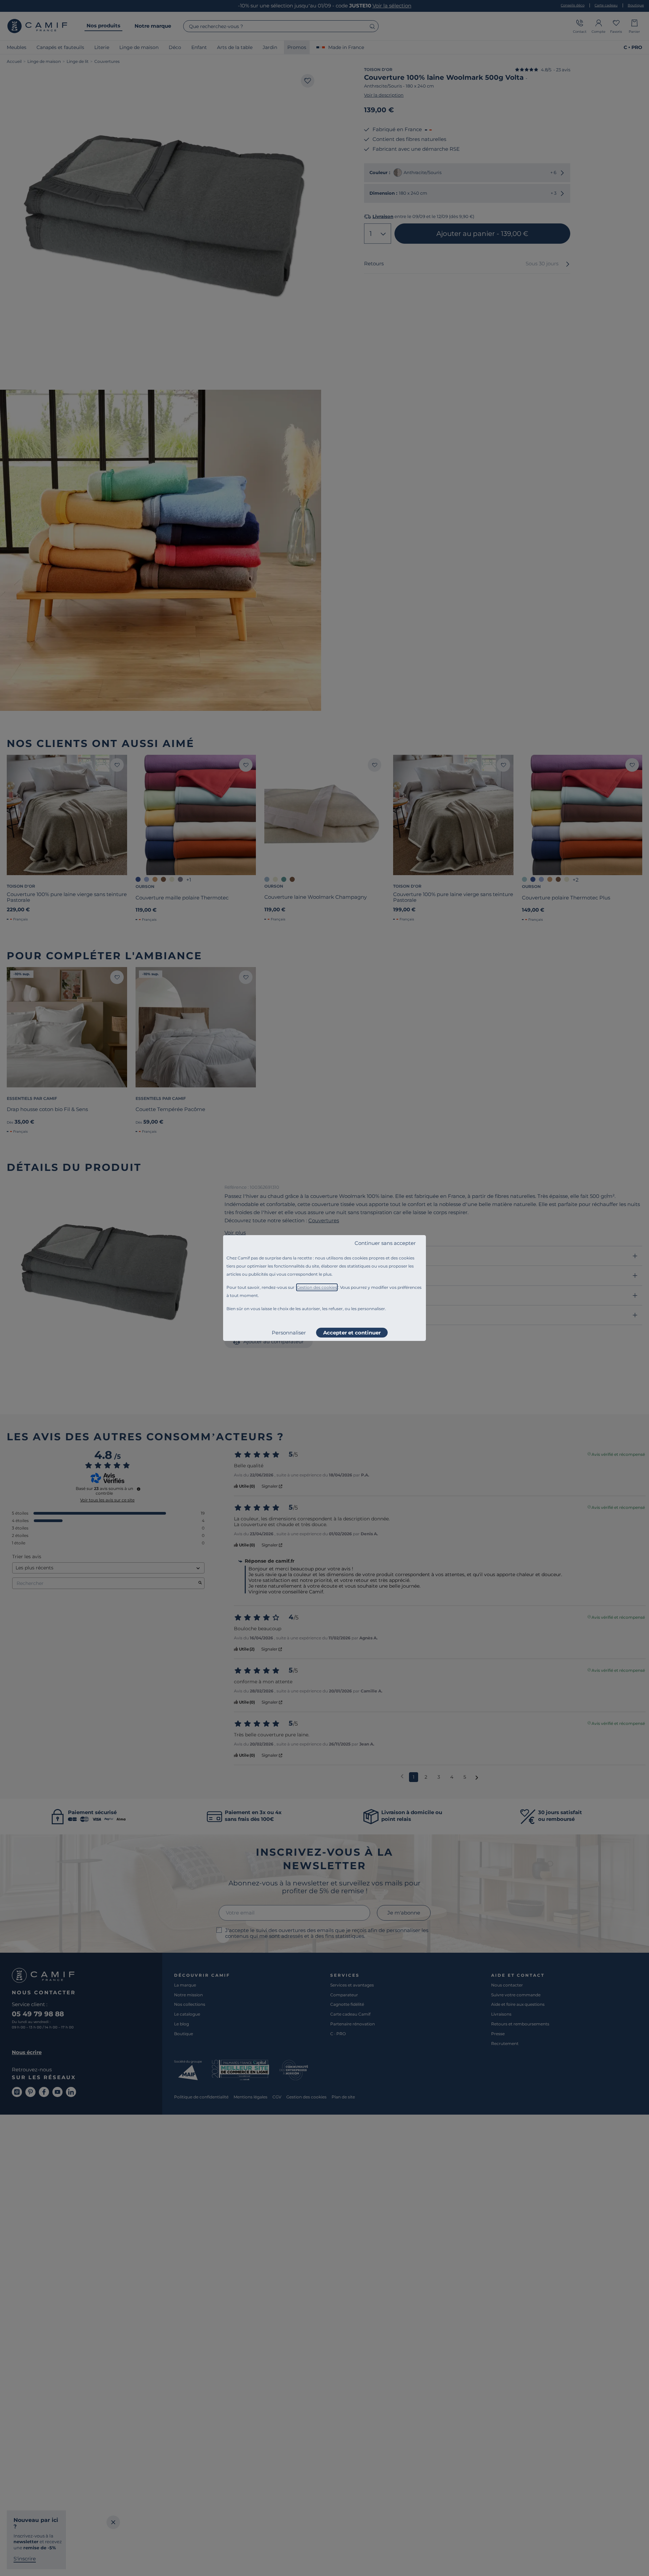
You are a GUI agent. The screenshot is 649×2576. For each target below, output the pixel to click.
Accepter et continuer (352, 1333)
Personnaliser (289, 1333)
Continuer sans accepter (385, 1243)
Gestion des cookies (317, 1287)
